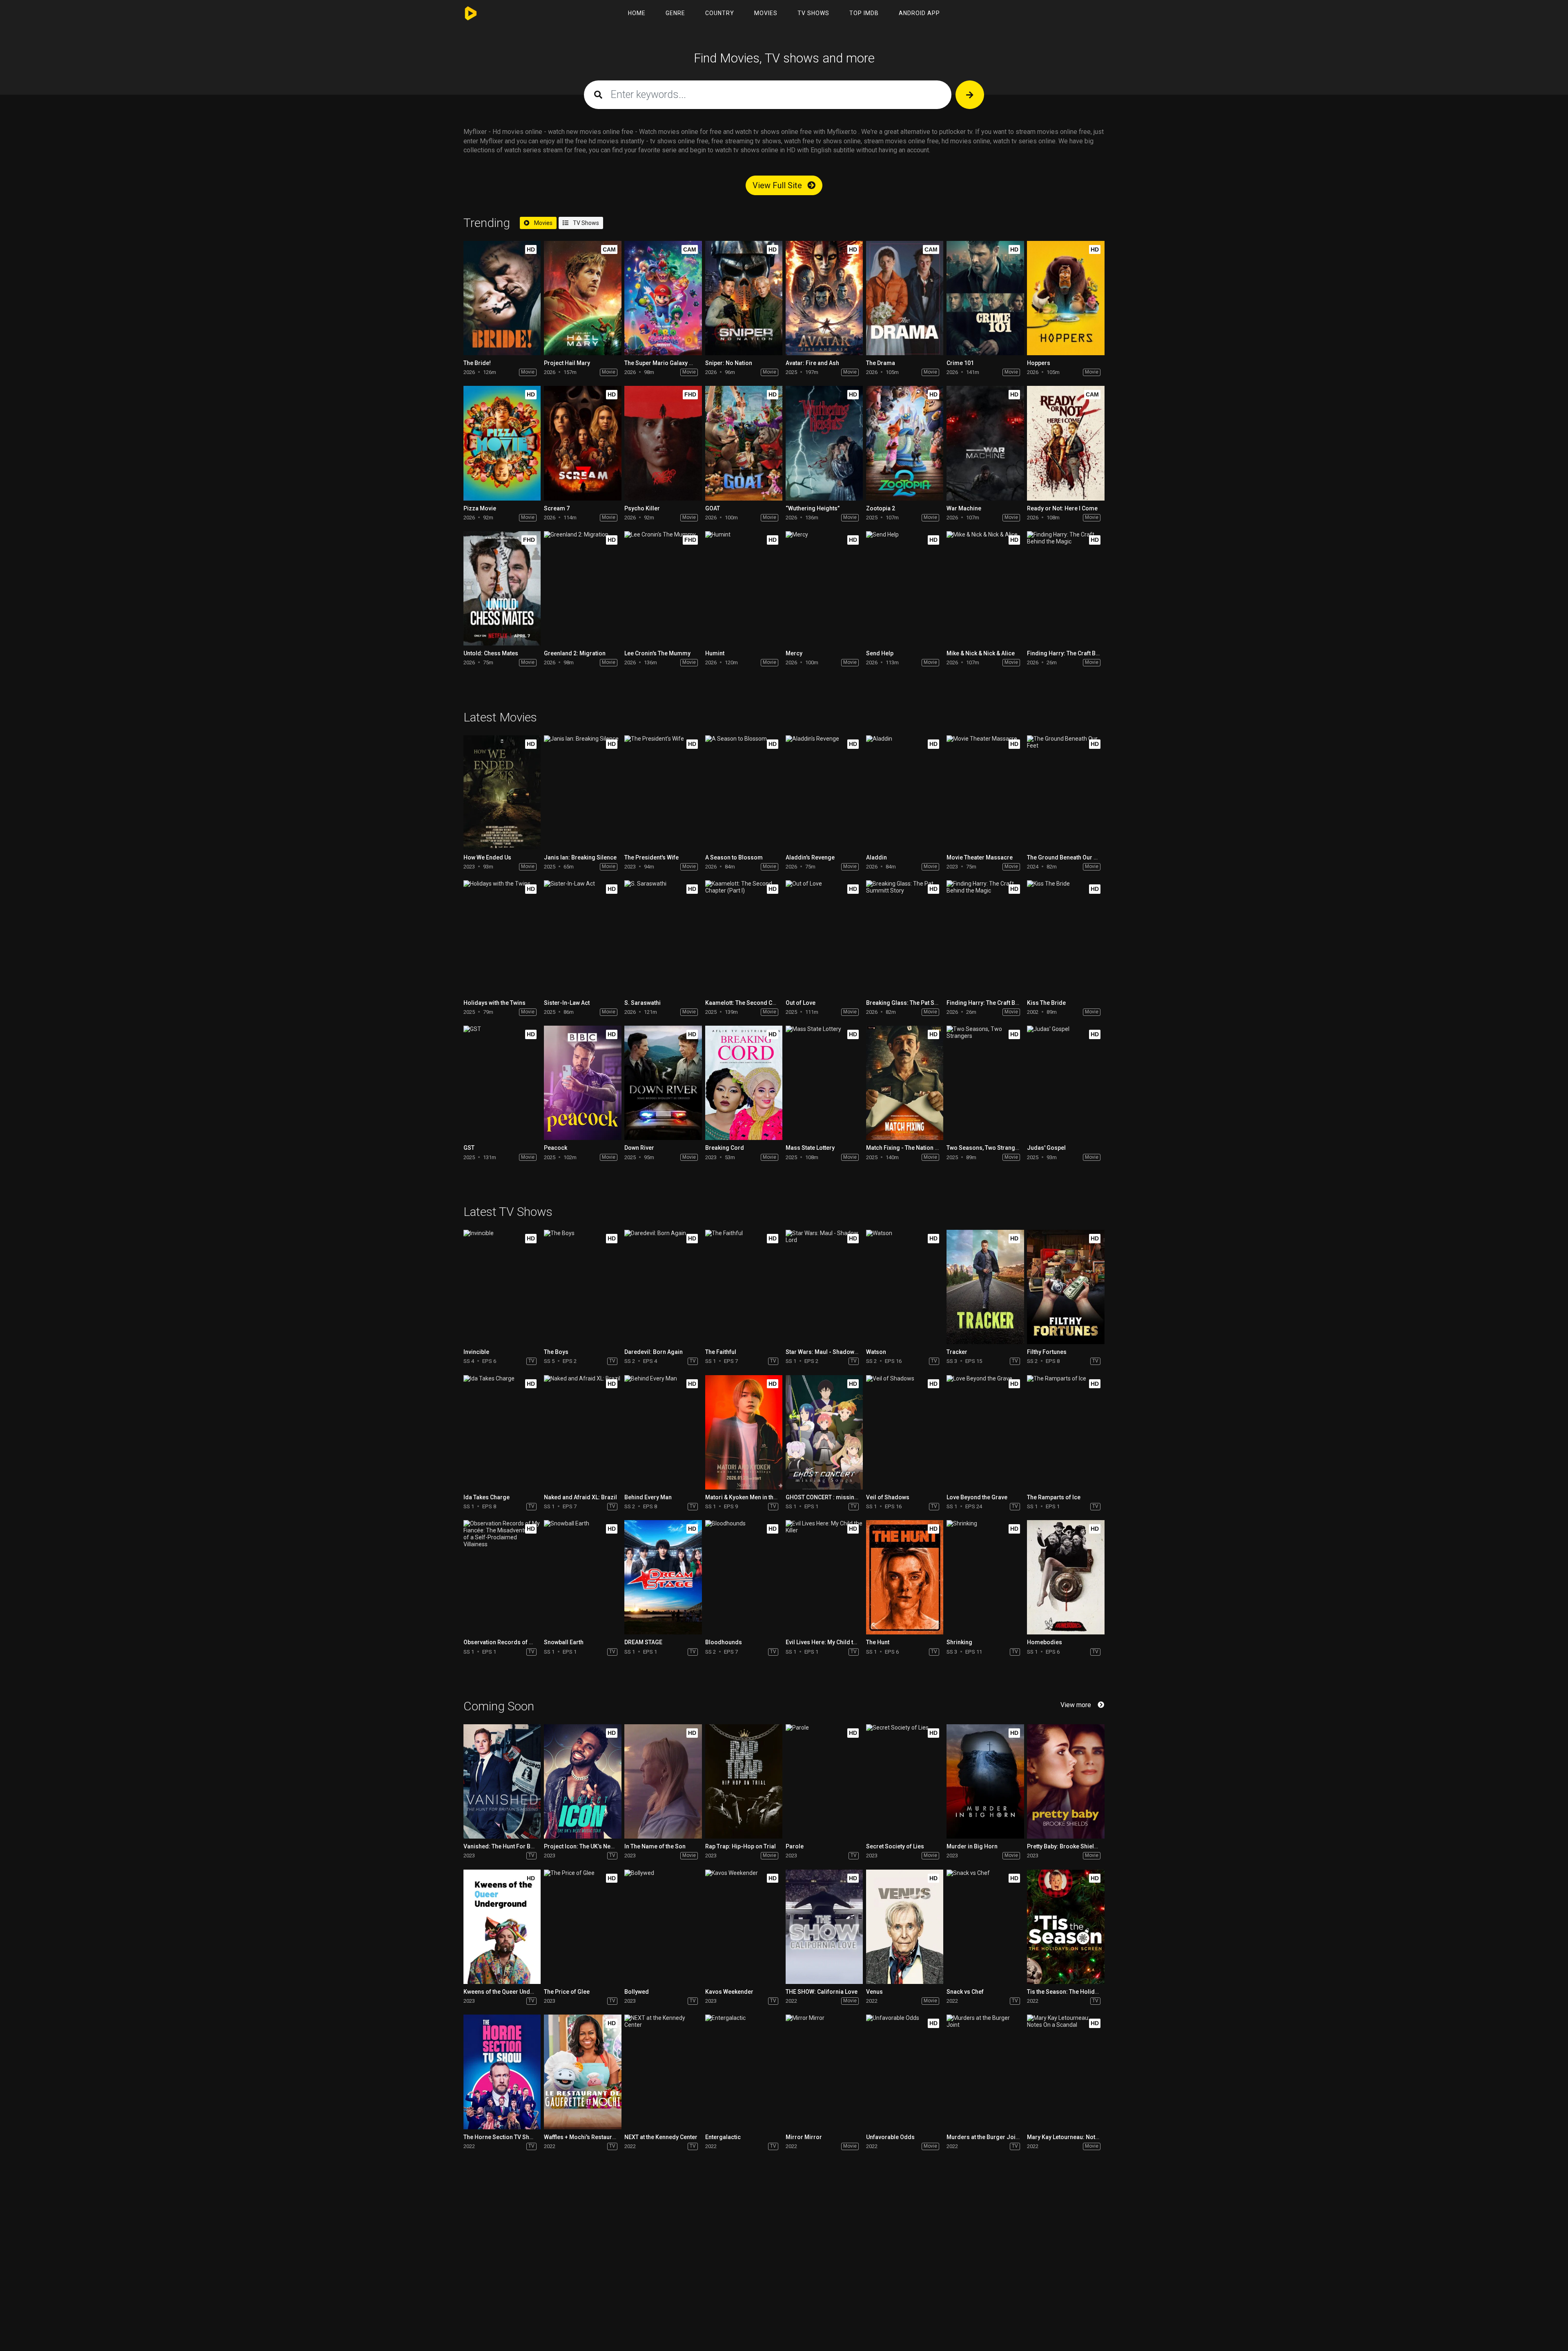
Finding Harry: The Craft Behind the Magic (1082, 653)
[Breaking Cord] (744, 1083)
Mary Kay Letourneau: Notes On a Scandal (1082, 2137)
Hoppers (1039, 363)
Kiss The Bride (1046, 1003)
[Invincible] (502, 1287)
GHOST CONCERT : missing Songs (831, 1497)
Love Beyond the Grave (977, 1497)
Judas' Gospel (1046, 1148)
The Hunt (878, 1642)
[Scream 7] (582, 443)
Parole (795, 1846)
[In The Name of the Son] (663, 1781)
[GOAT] (744, 443)
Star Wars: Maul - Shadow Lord (827, 1352)
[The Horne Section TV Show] (502, 2072)
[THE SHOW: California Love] (824, 1927)
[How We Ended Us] (502, 793)
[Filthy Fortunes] (1066, 1287)
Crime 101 (960, 363)
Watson (876, 1352)
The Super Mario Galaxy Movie (665, 363)
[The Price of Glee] (582, 1927)
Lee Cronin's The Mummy (657, 653)
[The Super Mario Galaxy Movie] (663, 298)
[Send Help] (905, 588)
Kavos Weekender (729, 1992)
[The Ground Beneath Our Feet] (1066, 793)
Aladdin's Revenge (810, 857)
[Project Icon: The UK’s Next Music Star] (582, 1781)
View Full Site (778, 185)
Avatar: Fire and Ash (812, 363)
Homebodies (1045, 1642)
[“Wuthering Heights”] (824, 443)
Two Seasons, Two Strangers (985, 1148)
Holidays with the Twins (494, 1003)
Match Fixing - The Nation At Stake (911, 1148)
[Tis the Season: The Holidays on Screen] (1066, 1927)
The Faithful (721, 1352)
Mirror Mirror (804, 2137)
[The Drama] (905, 298)
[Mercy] (824, 588)
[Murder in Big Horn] (985, 1781)
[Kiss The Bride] (1066, 937)
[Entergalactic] (744, 2072)
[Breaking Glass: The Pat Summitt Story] (905, 937)
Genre (675, 13)
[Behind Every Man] (663, 1432)
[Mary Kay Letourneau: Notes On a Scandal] (1066, 2072)
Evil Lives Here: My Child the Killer (830, 1642)
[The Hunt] (905, 1577)
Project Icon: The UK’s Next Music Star (594, 1846)
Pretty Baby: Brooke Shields (1064, 1846)
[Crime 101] (985, 298)
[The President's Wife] (663, 793)
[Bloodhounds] (744, 1577)
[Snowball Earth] (582, 1577)
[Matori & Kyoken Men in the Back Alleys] (744, 1432)
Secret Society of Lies (895, 1846)
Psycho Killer (642, 508)
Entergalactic (723, 2137)
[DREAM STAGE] (663, 1577)
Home (637, 13)
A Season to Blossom (734, 857)
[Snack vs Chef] (985, 1927)
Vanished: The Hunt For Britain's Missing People (527, 1846)
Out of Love (801, 1003)
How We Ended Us (487, 857)
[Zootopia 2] (905, 443)
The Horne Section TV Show (500, 2137)
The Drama (881, 363)
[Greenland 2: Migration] (582, 588)
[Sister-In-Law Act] (582, 937)
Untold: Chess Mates (491, 653)
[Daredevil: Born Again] (663, 1287)
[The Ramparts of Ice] (1066, 1432)
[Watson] (905, 1287)
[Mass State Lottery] (824, 1083)
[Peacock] (582, 1083)
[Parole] (824, 1781)
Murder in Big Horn (972, 1846)
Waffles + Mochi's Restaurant (582, 2137)
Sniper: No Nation (729, 363)
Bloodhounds (724, 1642)
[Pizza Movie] (502, 443)
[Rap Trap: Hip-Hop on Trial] (744, 1781)
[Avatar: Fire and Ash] (824, 298)
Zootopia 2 (881, 508)
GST (469, 1148)
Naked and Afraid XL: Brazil (580, 1497)
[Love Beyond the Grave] (985, 1432)
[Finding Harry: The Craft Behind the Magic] (1066, 588)
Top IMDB (864, 13)
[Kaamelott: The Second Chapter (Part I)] (744, 937)
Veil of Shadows (888, 1497)
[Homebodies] (1066, 1577)
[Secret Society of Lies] (905, 1781)
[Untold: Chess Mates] (502, 588)
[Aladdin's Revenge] (824, 793)
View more (1076, 1705)
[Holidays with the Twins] (502, 937)
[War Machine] (985, 443)
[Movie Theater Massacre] (985, 793)
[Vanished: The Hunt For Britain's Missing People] (502, 1781)
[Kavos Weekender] (744, 1927)
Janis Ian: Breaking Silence (580, 857)
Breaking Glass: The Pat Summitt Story (917, 1003)
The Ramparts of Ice (1054, 1497)
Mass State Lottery (810, 1148)
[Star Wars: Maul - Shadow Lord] (824, 1287)
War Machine (964, 508)
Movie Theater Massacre (980, 857)
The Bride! (477, 363)
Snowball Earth (564, 1642)
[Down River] (663, 1083)
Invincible (476, 1352)
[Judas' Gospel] (1066, 1083)
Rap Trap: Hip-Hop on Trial (741, 1846)
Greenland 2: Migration (575, 653)
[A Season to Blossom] (744, 793)
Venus (874, 1992)
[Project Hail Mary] (582, 298)
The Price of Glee (567, 1992)
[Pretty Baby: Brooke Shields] (1066, 1781)
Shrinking (959, 1642)
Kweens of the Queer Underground (510, 1992)
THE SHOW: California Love (822, 1992)
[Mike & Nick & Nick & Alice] (985, 588)
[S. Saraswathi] (663, 937)
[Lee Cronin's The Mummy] (663, 588)
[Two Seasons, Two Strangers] (985, 1083)
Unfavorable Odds (890, 2137)
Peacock (556, 1148)
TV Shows (813, 13)
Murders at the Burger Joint (983, 2137)
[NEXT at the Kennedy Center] (663, 2072)
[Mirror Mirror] (824, 2072)
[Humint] (744, 588)
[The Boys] (582, 1287)
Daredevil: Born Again (654, 1352)
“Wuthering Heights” (813, 508)
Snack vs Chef (965, 1992)
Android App (919, 13)
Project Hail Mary (567, 363)
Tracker (957, 1352)
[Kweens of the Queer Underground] (502, 1927)
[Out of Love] (824, 937)
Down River (639, 1148)
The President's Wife (651, 857)
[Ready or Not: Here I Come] (1066, 443)
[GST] (502, 1083)
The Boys (556, 1352)
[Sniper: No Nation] (744, 298)
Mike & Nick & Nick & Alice (981, 653)
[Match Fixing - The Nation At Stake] (905, 1083)
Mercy (794, 653)
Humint (715, 653)
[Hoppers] (1066, 298)
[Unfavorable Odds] (905, 2072)
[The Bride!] (502, 298)
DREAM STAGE (643, 1642)
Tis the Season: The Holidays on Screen (1080, 1992)
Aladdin (876, 857)
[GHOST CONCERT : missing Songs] (824, 1432)
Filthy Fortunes (1047, 1352)
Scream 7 (557, 508)
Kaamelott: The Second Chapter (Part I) (757, 1003)
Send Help (880, 653)
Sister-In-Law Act (567, 1003)
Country (720, 13)
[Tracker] (985, 1287)
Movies (766, 13)
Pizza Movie (480, 508)
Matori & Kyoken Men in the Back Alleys (757, 1497)
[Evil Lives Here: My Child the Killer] (824, 1577)
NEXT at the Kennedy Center (661, 2137)
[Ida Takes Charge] (502, 1432)
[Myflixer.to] (473, 13)
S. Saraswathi (643, 1003)
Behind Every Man (648, 1497)
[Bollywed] (663, 1927)
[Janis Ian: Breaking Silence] (582, 793)
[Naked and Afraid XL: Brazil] (582, 1432)
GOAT (713, 508)
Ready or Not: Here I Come (1062, 508)
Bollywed (637, 1992)
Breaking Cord (725, 1148)
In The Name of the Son (655, 1846)
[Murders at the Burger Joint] (985, 2072)
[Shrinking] (985, 1577)
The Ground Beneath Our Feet (1066, 857)
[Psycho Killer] (663, 443)
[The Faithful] (744, 1287)
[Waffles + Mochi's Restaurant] (582, 2072)
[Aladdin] (905, 793)
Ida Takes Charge (487, 1497)
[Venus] (905, 1927)
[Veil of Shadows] (905, 1432)
